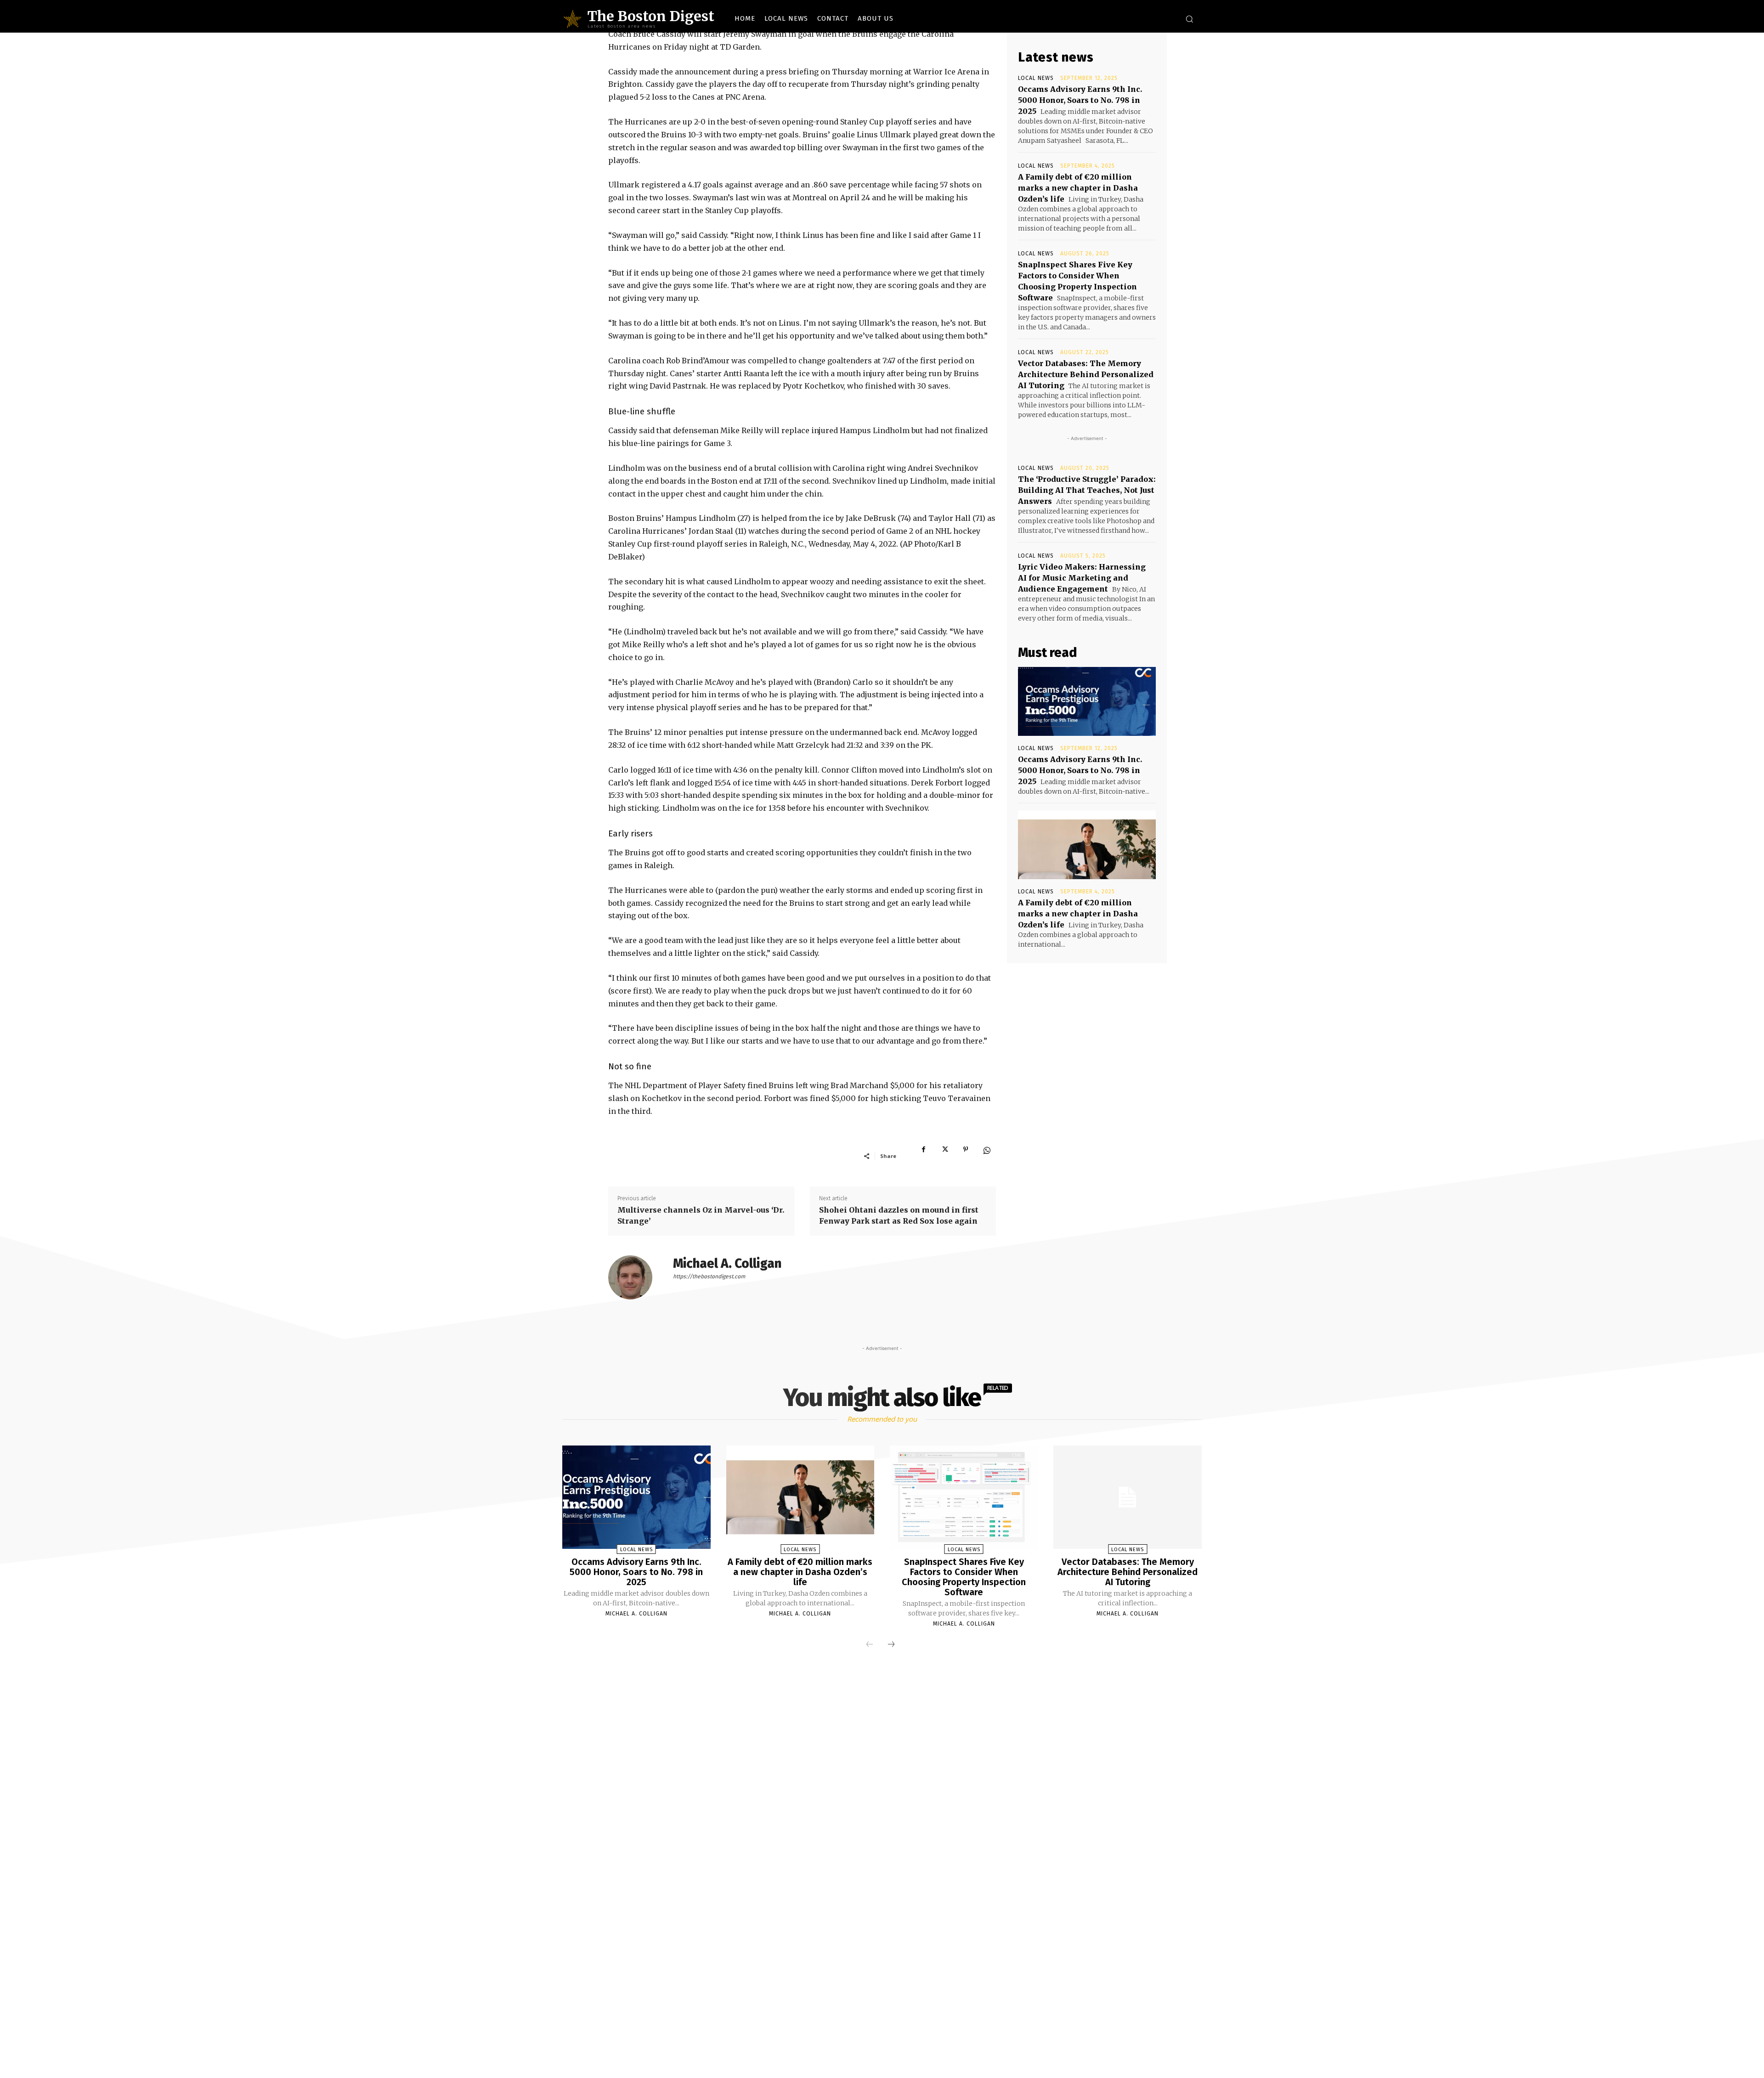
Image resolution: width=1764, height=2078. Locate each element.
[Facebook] (923, 1156)
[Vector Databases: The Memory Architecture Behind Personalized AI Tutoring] (1127, 1497)
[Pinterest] (966, 1156)
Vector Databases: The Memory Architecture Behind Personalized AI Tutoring (1086, 374)
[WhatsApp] (987, 1156)
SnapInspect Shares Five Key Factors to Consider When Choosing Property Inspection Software (964, 1577)
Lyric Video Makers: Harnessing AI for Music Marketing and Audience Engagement (1082, 578)
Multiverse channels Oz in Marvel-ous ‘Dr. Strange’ (701, 1215)
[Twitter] (944, 1156)
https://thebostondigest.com (709, 1276)
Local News (1036, 78)
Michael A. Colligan (727, 1263)
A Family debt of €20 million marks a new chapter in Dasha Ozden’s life (1078, 188)
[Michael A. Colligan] (636, 1277)
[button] (1189, 19)
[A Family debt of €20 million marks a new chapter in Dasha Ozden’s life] (1087, 845)
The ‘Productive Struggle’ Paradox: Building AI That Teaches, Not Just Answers (1087, 490)
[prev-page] (870, 1644)
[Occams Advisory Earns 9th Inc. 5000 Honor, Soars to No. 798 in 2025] (1087, 701)
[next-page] (891, 1644)
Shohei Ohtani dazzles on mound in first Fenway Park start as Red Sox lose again (899, 1215)
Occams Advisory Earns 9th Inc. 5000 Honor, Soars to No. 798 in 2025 (1080, 100)
